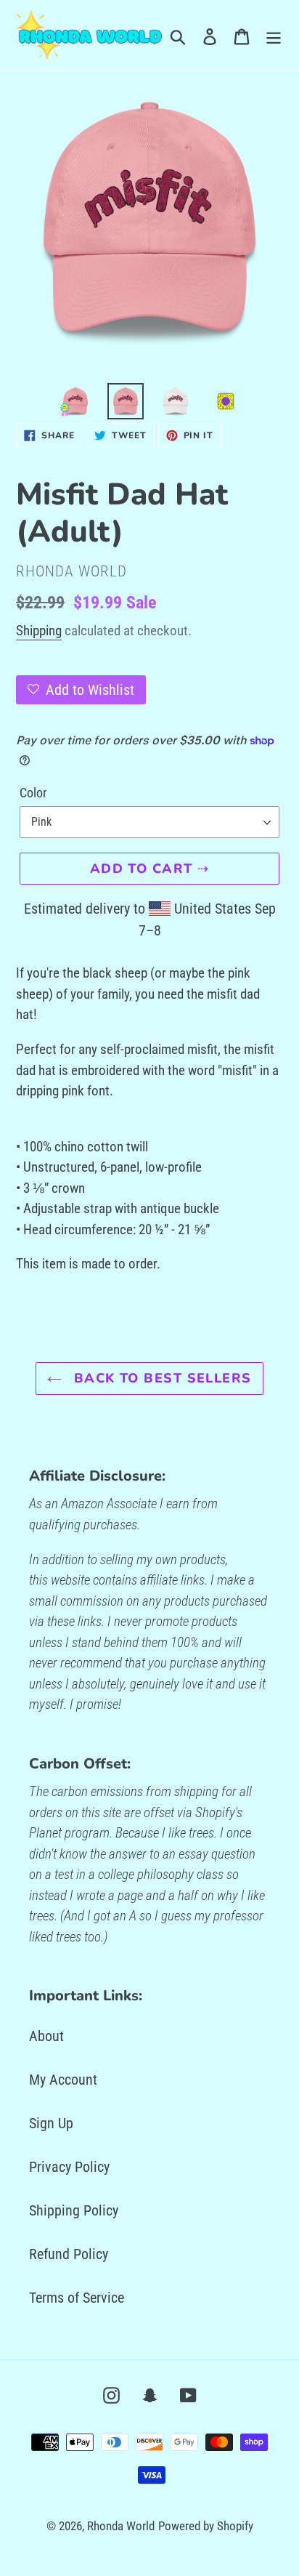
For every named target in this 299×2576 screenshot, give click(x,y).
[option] (76, 401)
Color (33, 793)
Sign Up (51, 2123)
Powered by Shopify (206, 2526)
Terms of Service (77, 2298)
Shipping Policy (74, 2210)
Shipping (39, 631)
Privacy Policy (69, 2167)
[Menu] (274, 36)
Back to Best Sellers (160, 1378)
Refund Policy (69, 2254)
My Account (63, 2080)
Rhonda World (121, 2526)
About (46, 2036)
